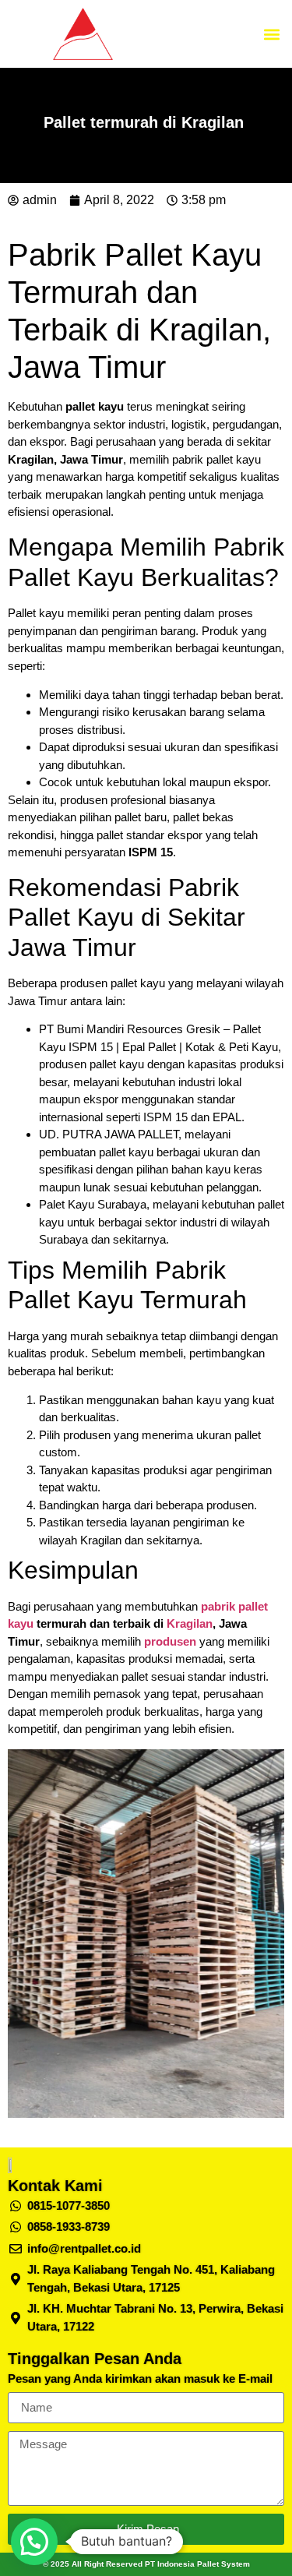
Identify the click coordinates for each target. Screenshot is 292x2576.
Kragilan (190, 1623)
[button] (271, 34)
